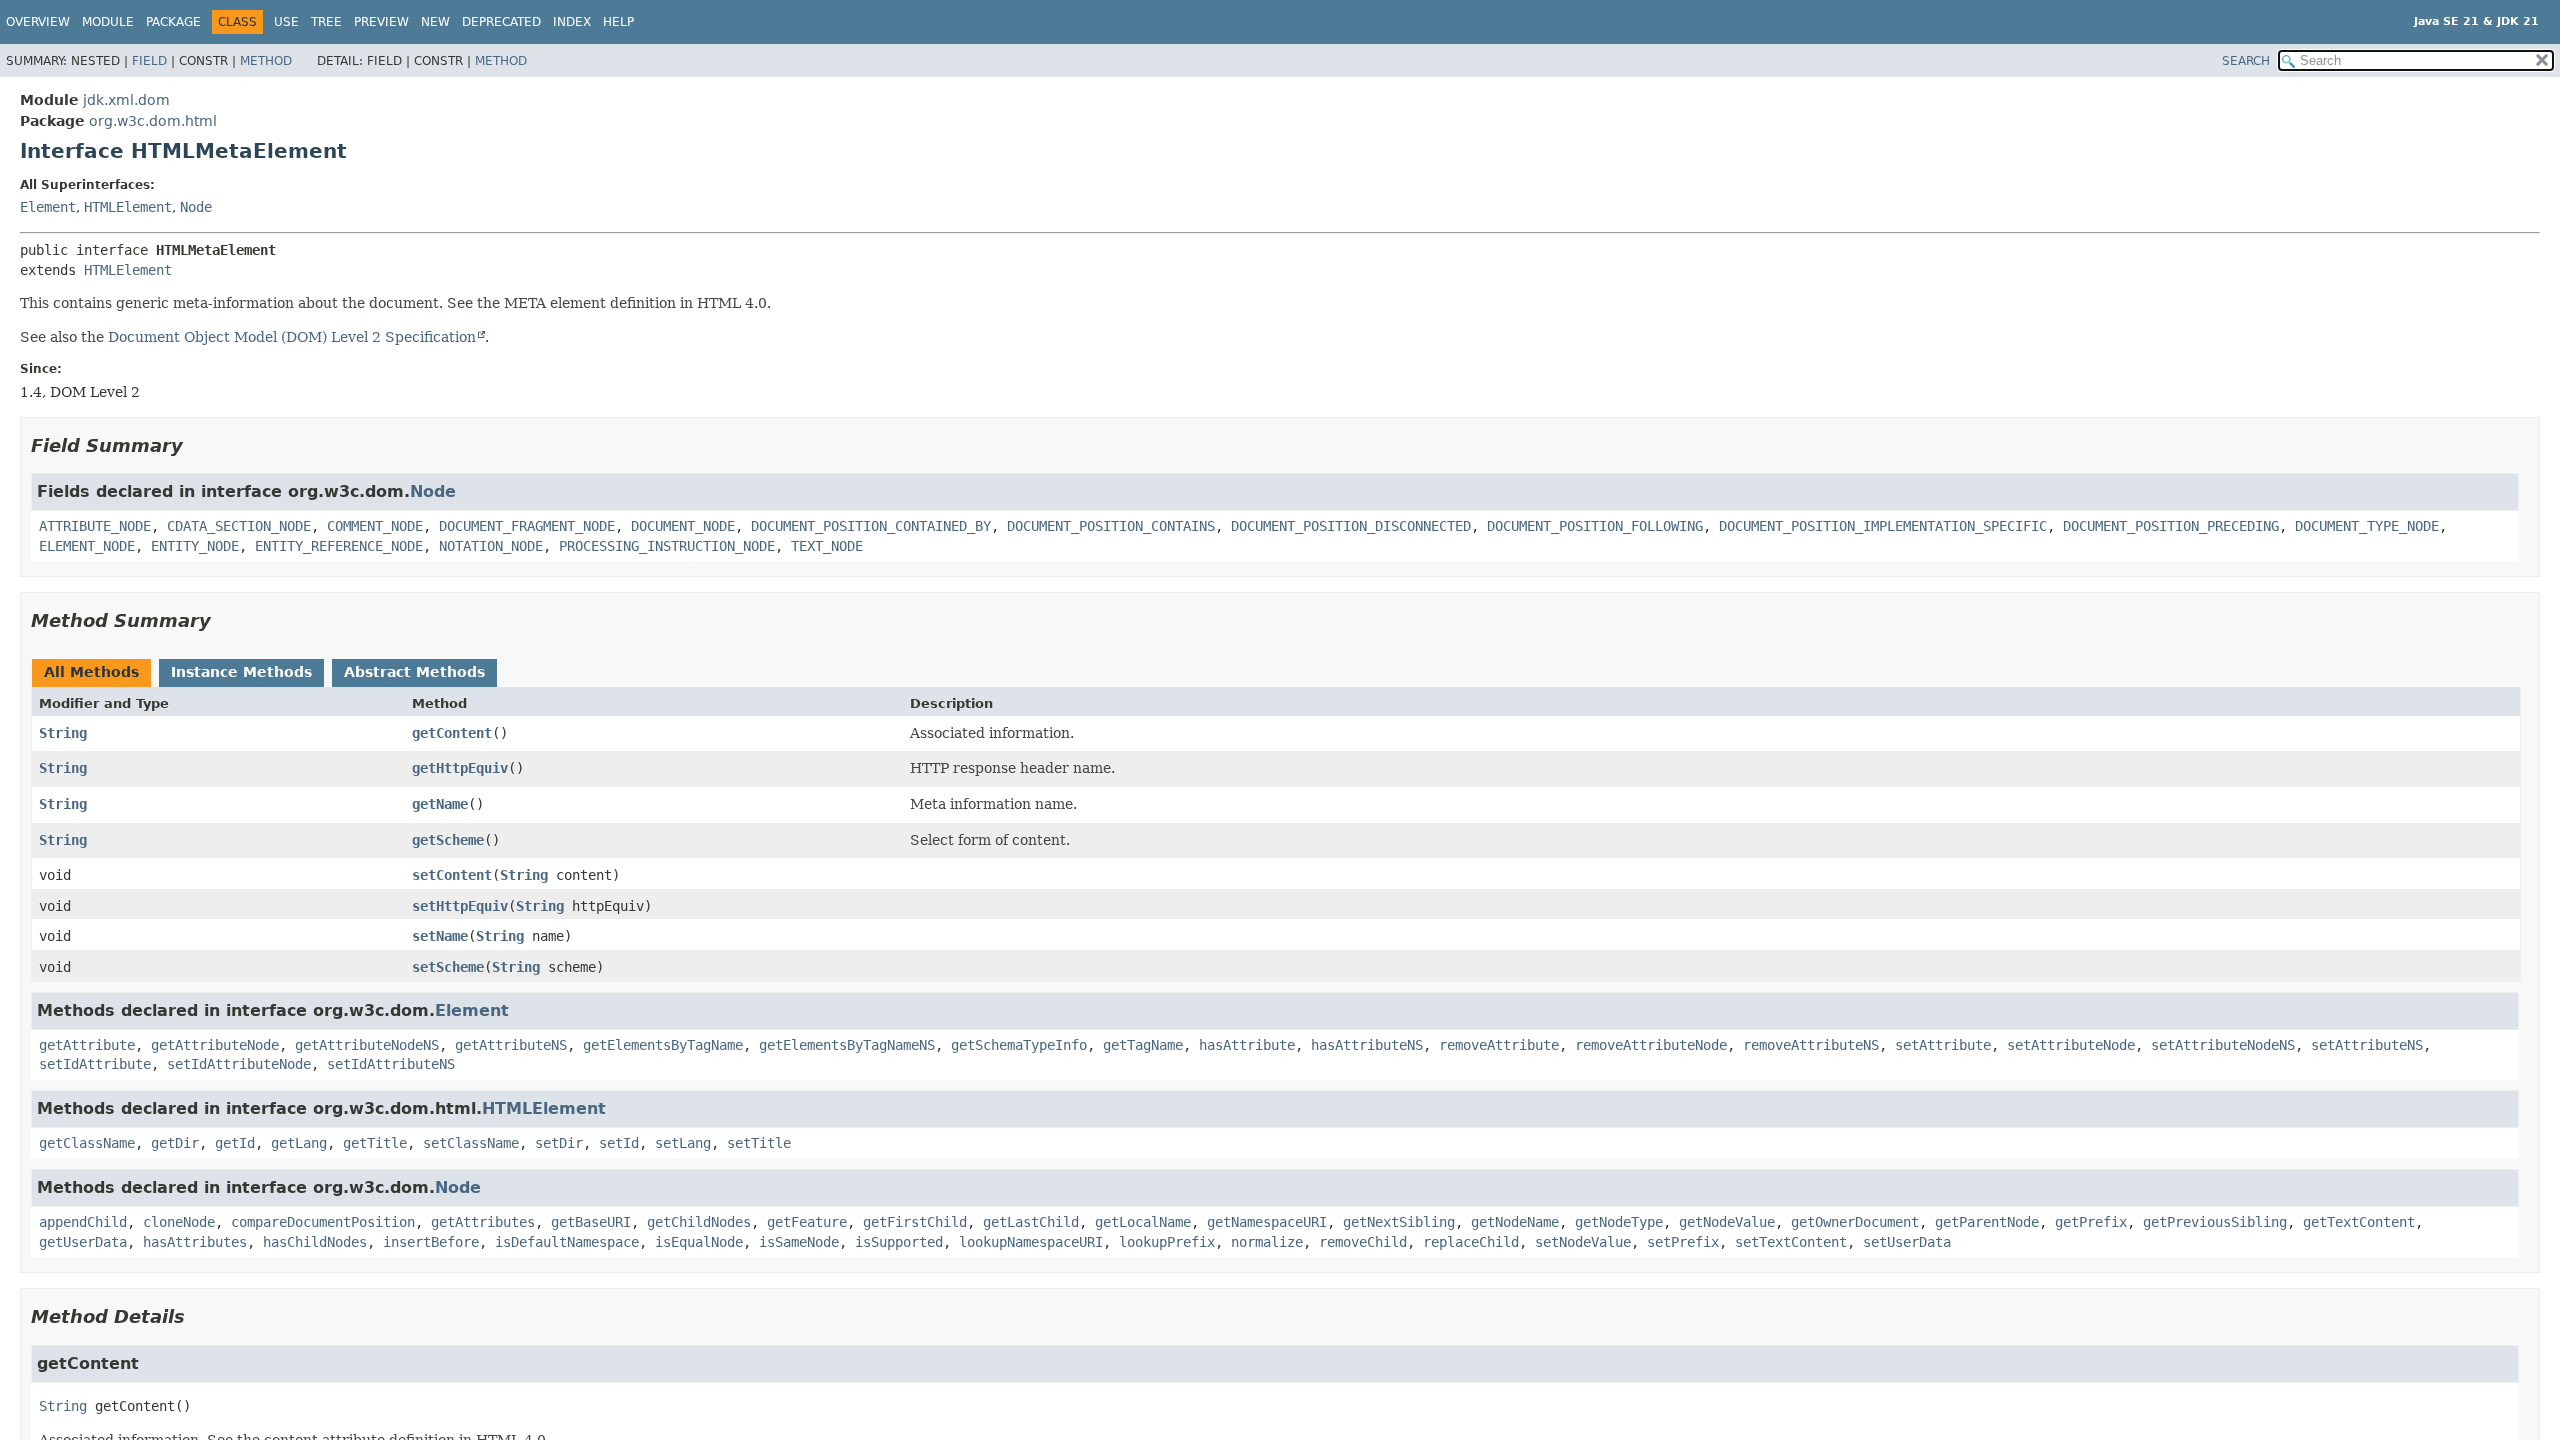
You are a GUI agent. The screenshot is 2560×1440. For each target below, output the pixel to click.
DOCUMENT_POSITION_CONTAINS (1111, 526)
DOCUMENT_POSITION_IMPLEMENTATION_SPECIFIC (1883, 526)
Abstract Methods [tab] (414, 672)
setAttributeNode (2071, 1045)
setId (619, 1143)
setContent (452, 875)
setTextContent (1791, 1242)
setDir (559, 1143)
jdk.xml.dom (126, 100)
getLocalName (1143, 1222)
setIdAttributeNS (391, 1064)
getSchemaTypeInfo (1019, 1045)
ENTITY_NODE (195, 546)
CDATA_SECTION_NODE (239, 526)
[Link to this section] (197, 445)
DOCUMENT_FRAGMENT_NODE (527, 526)
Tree (326, 22)
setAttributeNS (2367, 1045)
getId (235, 1143)
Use (286, 22)
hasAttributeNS (1367, 1045)
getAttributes (483, 1222)
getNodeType (1619, 1222)
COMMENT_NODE (375, 526)
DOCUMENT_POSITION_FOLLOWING (1595, 526)
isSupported (899, 1242)
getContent (452, 733)
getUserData (83, 1242)
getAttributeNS (511, 1045)
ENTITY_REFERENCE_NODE (339, 546)
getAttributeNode (215, 1045)
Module (108, 22)
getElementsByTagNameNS (847, 1045)
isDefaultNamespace (567, 1242)
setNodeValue (1583, 1242)
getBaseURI (591, 1222)
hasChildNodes (315, 1242)
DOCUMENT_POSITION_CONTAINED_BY (871, 526)
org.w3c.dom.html (153, 121)
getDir (175, 1143)
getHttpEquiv (460, 768)
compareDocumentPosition (323, 1222)
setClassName (471, 1143)
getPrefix (2091, 1222)
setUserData (1907, 1242)
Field (149, 61)
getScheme (448, 840)
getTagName (1143, 1045)
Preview (381, 22)
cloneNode (179, 1222)
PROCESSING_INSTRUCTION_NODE (667, 546)
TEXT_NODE (827, 546)
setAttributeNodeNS (2223, 1045)
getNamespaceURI (1267, 1222)
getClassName (87, 1143)
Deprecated (501, 22)
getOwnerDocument (1855, 1222)
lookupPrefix (1167, 1242)
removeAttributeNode (1651, 1045)
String (63, 733)
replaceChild (1471, 1242)
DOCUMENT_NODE (683, 526)
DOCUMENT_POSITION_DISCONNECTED (1351, 526)
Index (572, 22)
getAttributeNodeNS (367, 1045)
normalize (1267, 1242)
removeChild (1363, 1242)
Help (618, 22)
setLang (683, 1143)
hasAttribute (1247, 1045)
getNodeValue (1727, 1222)
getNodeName (1515, 1222)
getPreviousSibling (2215, 1222)
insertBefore (431, 1242)
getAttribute (87, 1045)
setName (440, 936)
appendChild (83, 1222)
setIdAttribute (95, 1064)
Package (173, 22)
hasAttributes (195, 1242)
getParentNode (1987, 1222)
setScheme (448, 967)
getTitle (375, 1143)
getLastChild (1031, 1222)
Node (196, 207)
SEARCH (2246, 61)
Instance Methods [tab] (241, 672)
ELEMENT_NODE (87, 546)
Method (266, 61)
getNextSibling (1399, 1222)
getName (440, 804)
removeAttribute (1499, 1045)
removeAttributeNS (1811, 1045)
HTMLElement (128, 207)
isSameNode (799, 1242)
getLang (299, 1143)
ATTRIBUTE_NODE (95, 526)
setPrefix (1683, 1242)
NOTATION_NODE (491, 546)
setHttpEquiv (460, 906)
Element (48, 207)
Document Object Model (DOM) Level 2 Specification (292, 337)
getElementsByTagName (663, 1045)
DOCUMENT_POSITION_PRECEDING (2171, 526)
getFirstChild (915, 1222)
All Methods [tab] (91, 672)
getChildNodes (699, 1222)
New (435, 22)
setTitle (759, 1143)
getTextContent (2359, 1222)
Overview (38, 22)
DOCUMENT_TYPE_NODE (2367, 526)
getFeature (807, 1222)
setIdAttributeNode (239, 1064)
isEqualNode (699, 1242)
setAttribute (1943, 1045)
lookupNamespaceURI (1031, 1242)
